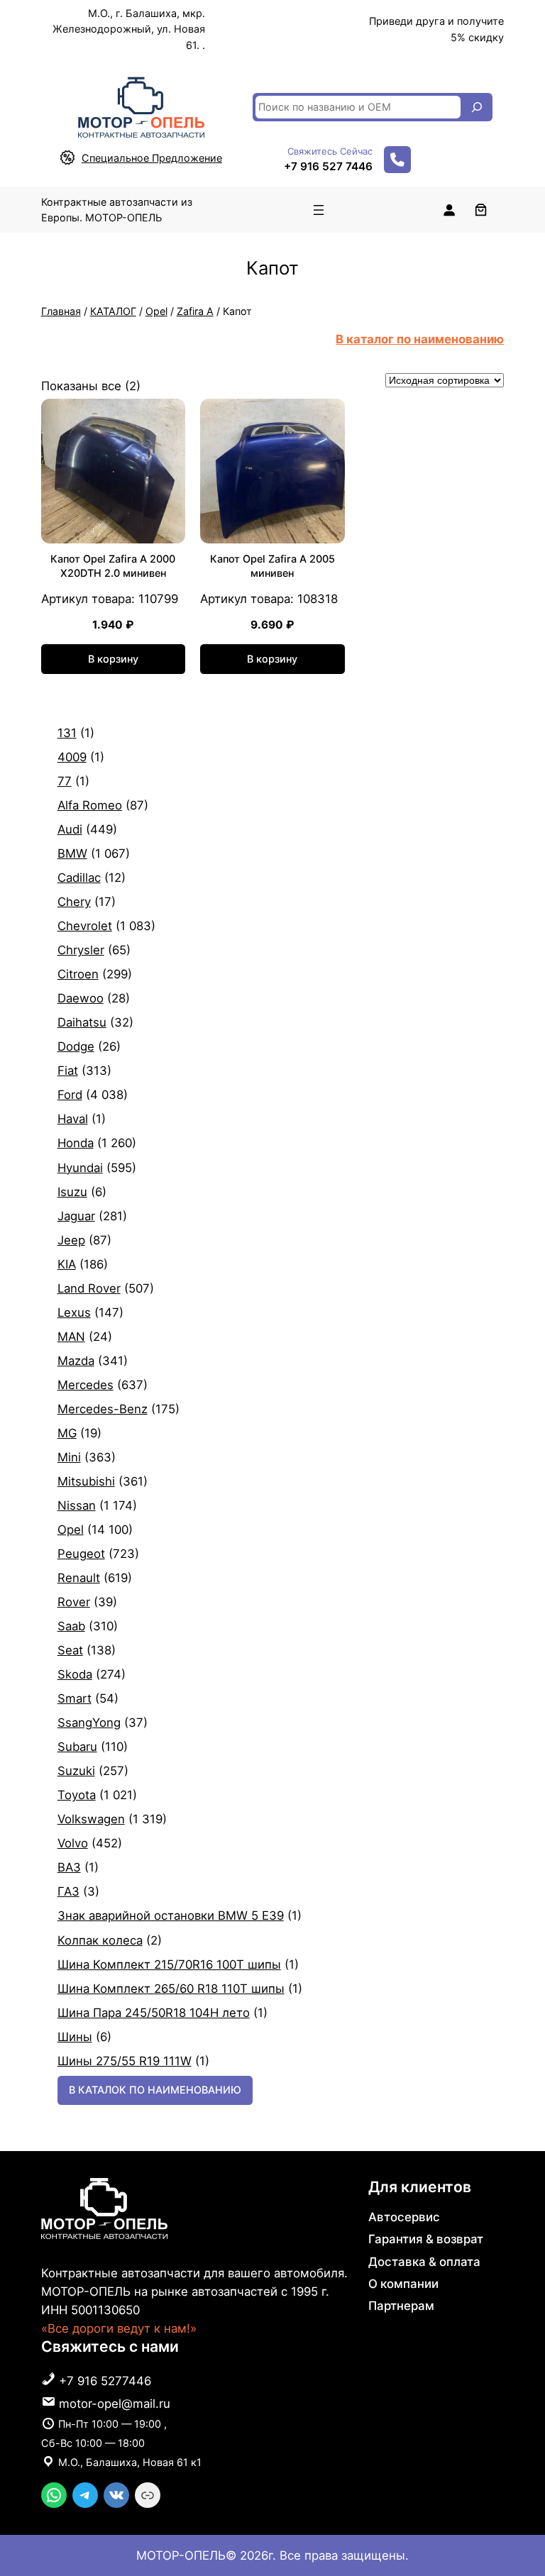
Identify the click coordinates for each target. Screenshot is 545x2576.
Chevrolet (85, 926)
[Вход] (449, 210)
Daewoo (81, 998)
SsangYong (89, 1723)
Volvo (73, 1843)
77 (65, 781)
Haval (73, 1119)
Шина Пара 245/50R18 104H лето (154, 2013)
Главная (61, 311)
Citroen (78, 974)
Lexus (74, 1312)
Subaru (77, 1747)
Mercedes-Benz (103, 1409)
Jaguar (76, 1216)
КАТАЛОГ (113, 311)
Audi (70, 829)
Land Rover (89, 1288)
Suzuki (76, 1771)
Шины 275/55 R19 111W (125, 2061)
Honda (76, 1143)
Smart (75, 1698)
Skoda (75, 1674)
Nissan (77, 1505)
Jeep (71, 1240)
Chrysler (81, 950)
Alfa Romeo (90, 805)
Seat (70, 1650)
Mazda (76, 1361)
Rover (74, 1602)
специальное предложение (152, 158)
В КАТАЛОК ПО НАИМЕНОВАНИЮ (155, 2090)
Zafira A (195, 311)
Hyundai (80, 1168)
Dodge (76, 1046)
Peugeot (81, 1554)
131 (67, 733)
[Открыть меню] (319, 210)
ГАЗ (68, 1891)
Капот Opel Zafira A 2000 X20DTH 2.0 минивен (113, 566)
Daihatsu (82, 1022)
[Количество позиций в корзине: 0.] (481, 210)
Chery (74, 902)
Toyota (77, 1795)
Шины (75, 2037)
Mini (69, 1457)
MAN (71, 1337)
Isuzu (72, 1192)
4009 (72, 757)
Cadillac (79, 878)
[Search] (477, 107)
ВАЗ (69, 1867)
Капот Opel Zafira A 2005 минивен (272, 566)
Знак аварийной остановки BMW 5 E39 (171, 1916)
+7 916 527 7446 (328, 166)
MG (67, 1433)
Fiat (68, 1071)
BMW (72, 853)
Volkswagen (91, 1819)
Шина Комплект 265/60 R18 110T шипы (171, 1989)
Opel (156, 311)
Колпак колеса (100, 1940)
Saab (71, 1626)
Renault (79, 1578)
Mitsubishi (86, 1481)
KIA (67, 1264)
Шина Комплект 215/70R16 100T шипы (169, 1964)
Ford (70, 1095)
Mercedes (86, 1385)
